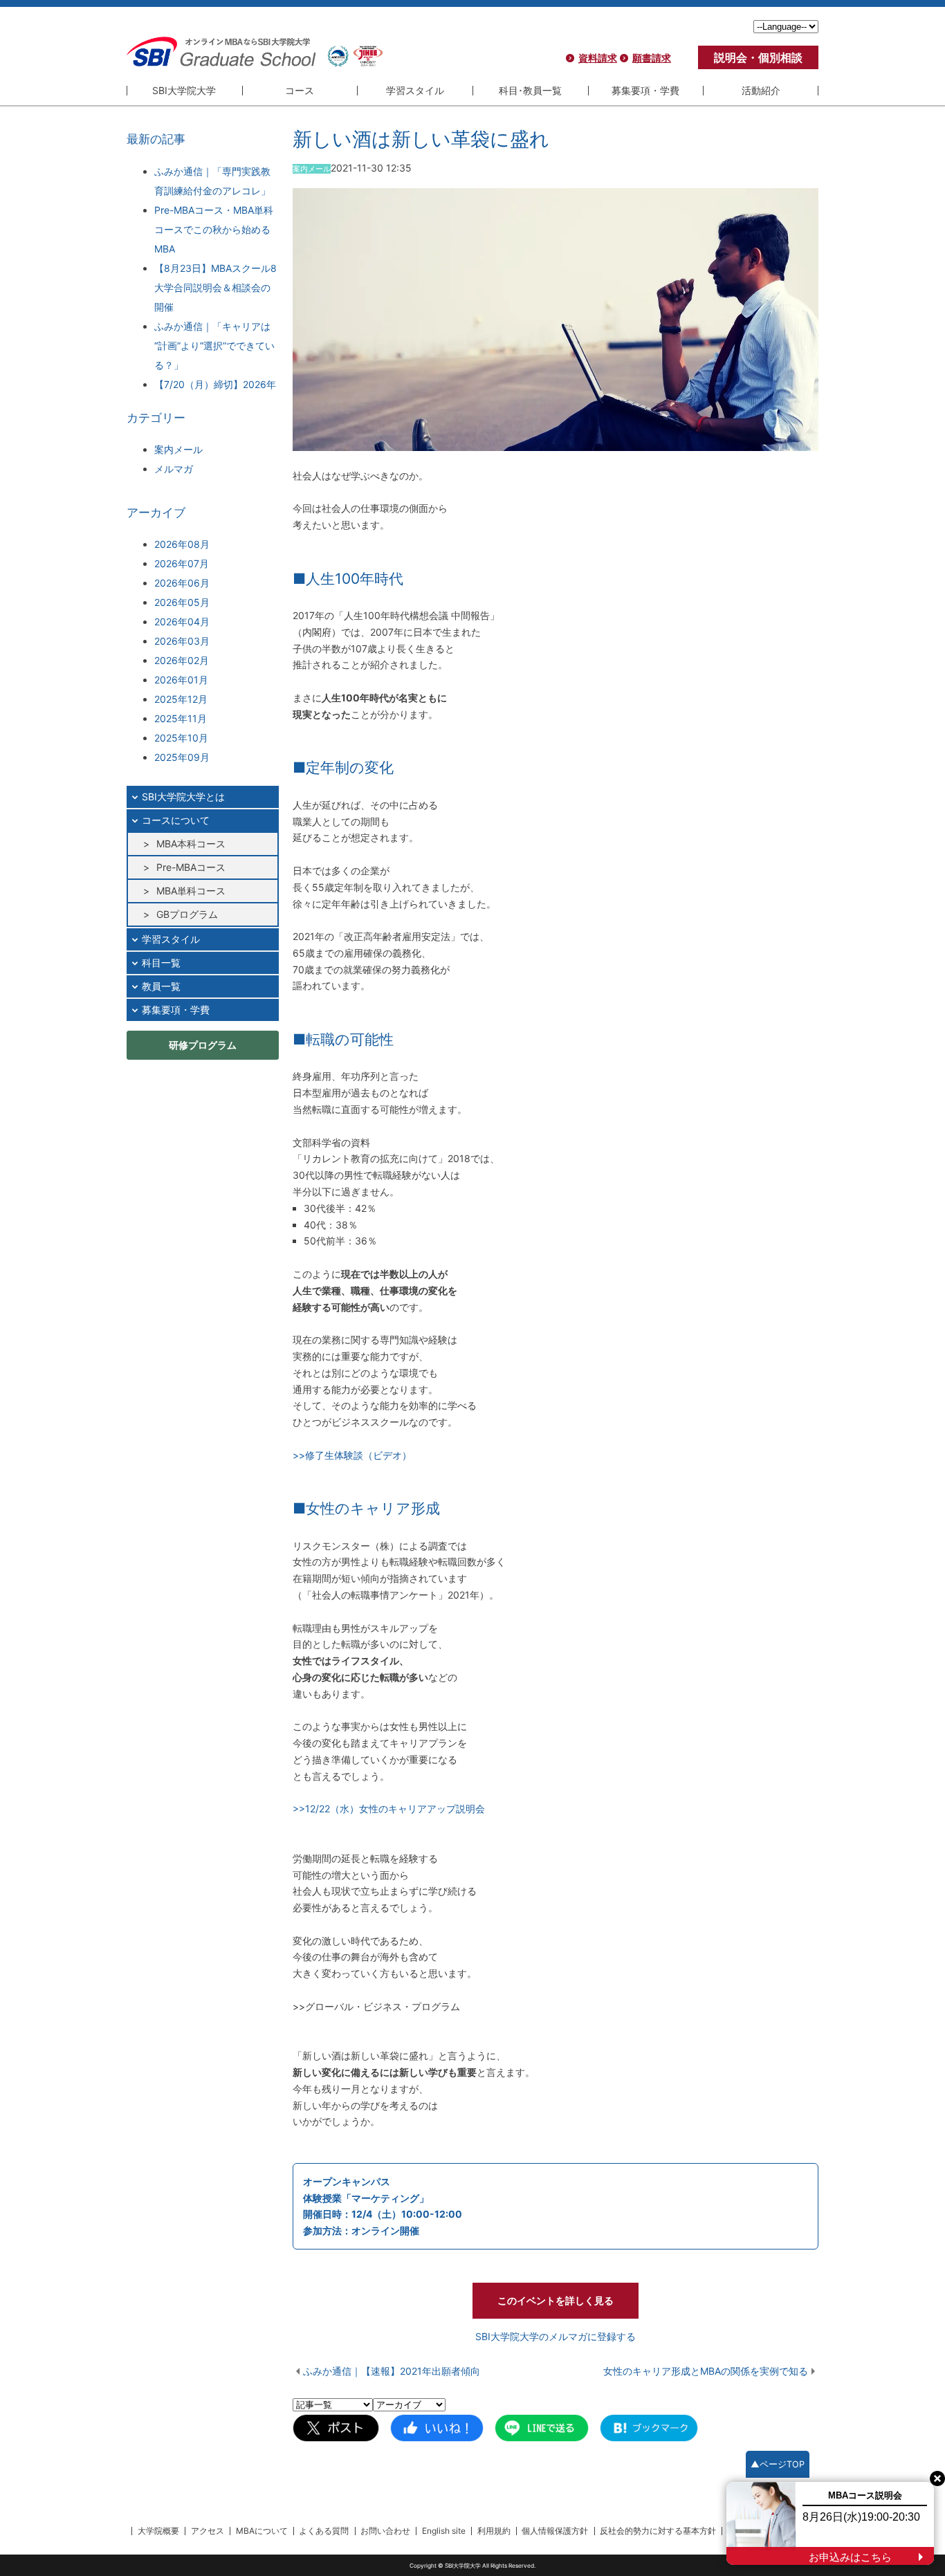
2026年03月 (182, 641)
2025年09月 (182, 757)
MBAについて (262, 2531)
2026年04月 (182, 622)
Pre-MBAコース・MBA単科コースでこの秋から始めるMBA (214, 229)
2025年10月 (181, 738)
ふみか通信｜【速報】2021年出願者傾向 (392, 2371)
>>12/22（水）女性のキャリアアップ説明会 (389, 1809)
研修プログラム (203, 1045)
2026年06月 (182, 583)
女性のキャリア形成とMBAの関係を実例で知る (706, 2371)
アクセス (208, 2531)
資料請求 (598, 58)
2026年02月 (182, 660)
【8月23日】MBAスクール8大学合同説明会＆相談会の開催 (215, 287)
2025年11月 (181, 718)
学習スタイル (415, 90)
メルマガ (174, 469)
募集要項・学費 (645, 90)
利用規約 (494, 2531)
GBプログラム (187, 914)
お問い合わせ (385, 2531)
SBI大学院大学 (184, 90)
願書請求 (652, 58)
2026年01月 (181, 680)
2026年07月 (182, 563)
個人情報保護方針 (555, 2531)
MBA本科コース (191, 844)
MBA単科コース (191, 891)
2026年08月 (182, 544)
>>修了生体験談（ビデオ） (352, 1455)
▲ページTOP (778, 2464)
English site (444, 2531)
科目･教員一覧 (530, 90)
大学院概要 (158, 2531)
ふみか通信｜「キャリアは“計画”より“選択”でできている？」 (214, 346)
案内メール (178, 449)
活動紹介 (761, 90)
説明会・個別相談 (758, 57)
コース (300, 90)
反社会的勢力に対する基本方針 (658, 2531)
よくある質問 (324, 2531)
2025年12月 (181, 699)
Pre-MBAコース (191, 867)
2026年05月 (182, 602)
